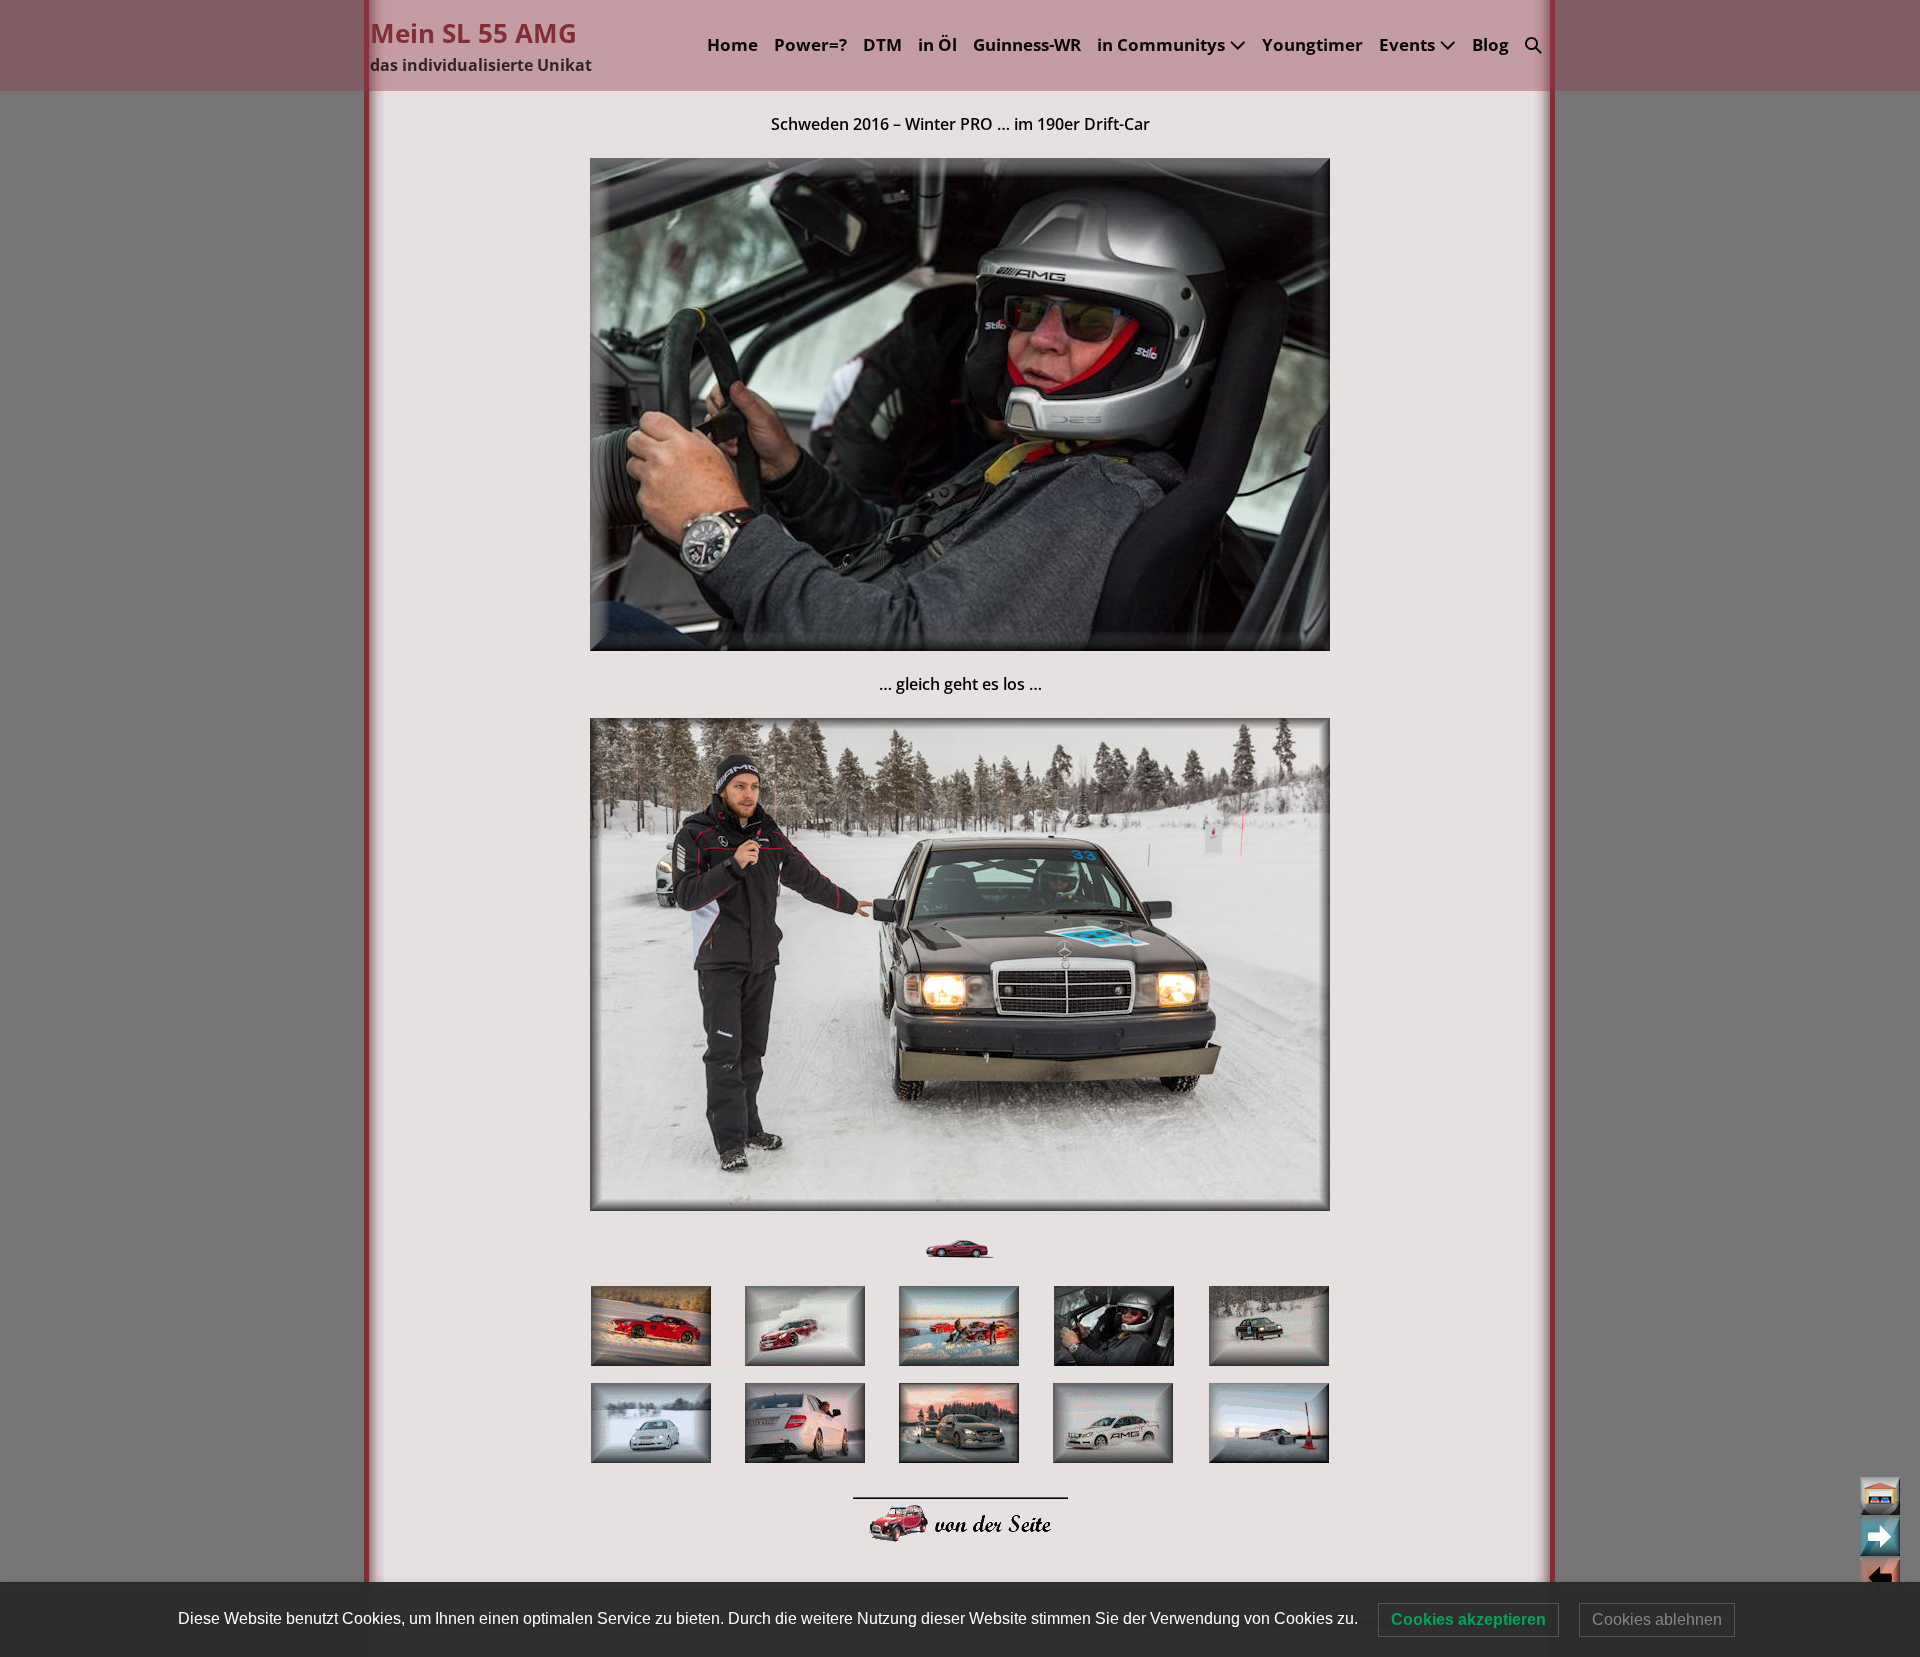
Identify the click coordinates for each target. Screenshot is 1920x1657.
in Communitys (1163, 44)
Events (1409, 44)
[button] (1533, 45)
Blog (1490, 44)
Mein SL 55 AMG (473, 33)
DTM (882, 44)
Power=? (810, 44)
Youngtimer (1312, 44)
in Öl (937, 44)
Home (732, 44)
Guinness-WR (1027, 44)
